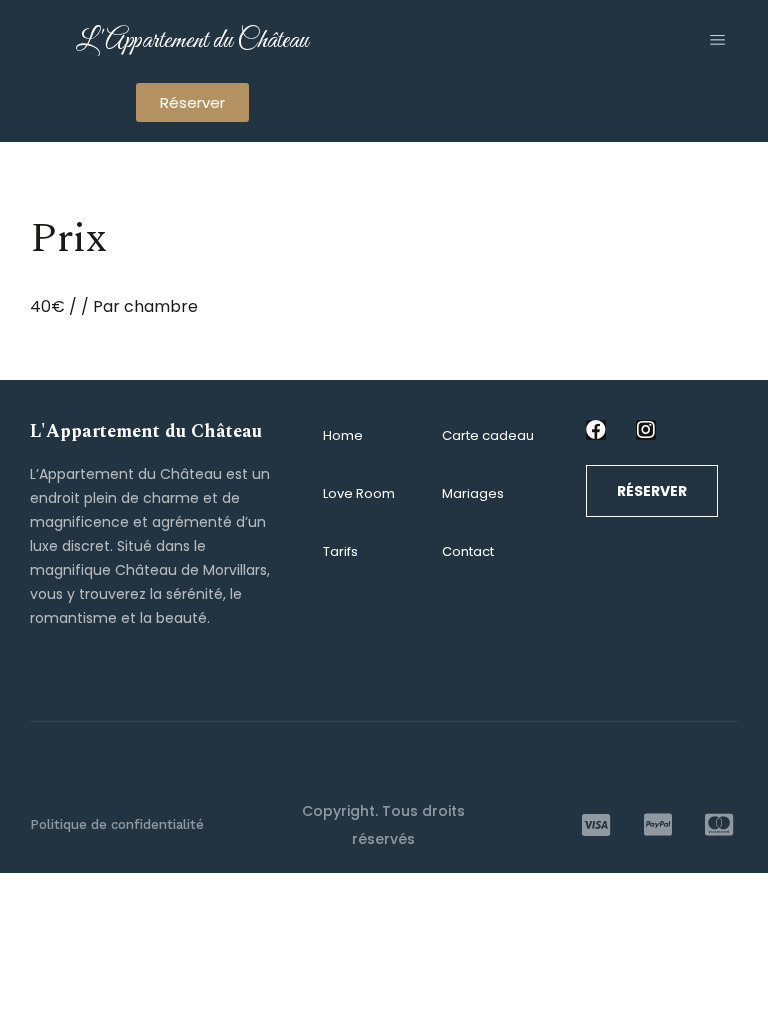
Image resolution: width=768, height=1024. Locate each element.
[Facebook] (596, 430)
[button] (192, 102)
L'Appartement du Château (192, 41)
